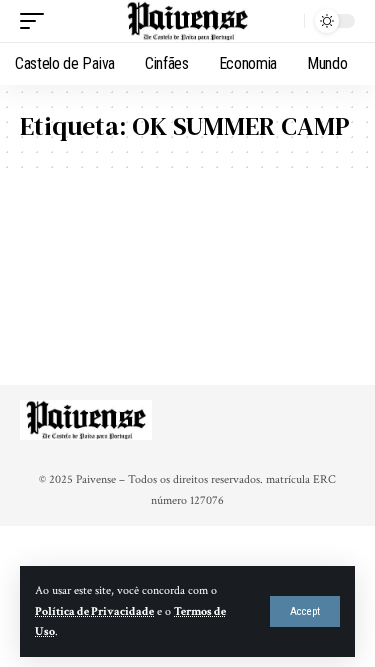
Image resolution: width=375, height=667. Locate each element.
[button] (305, 611)
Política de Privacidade (94, 611)
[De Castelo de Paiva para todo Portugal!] (188, 21)
